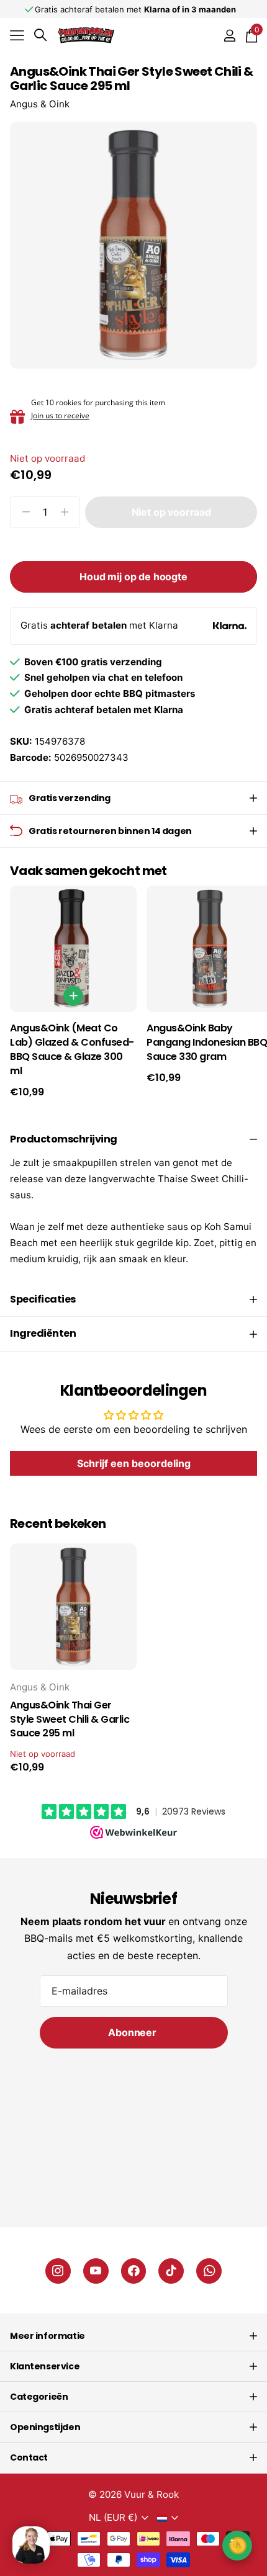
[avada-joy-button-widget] (237, 2545)
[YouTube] (96, 2271)
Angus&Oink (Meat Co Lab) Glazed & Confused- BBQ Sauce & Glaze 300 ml (72, 1049)
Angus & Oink (40, 104)
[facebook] (134, 2271)
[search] (40, 35)
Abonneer (133, 2032)
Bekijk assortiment (17, 35)
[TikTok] (171, 2271)
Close (133, 2336)
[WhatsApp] (209, 2271)
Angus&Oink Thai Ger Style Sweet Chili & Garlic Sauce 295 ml (70, 1720)
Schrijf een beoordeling (134, 1463)
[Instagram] (58, 2271)
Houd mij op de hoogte (133, 577)
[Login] (229, 35)
